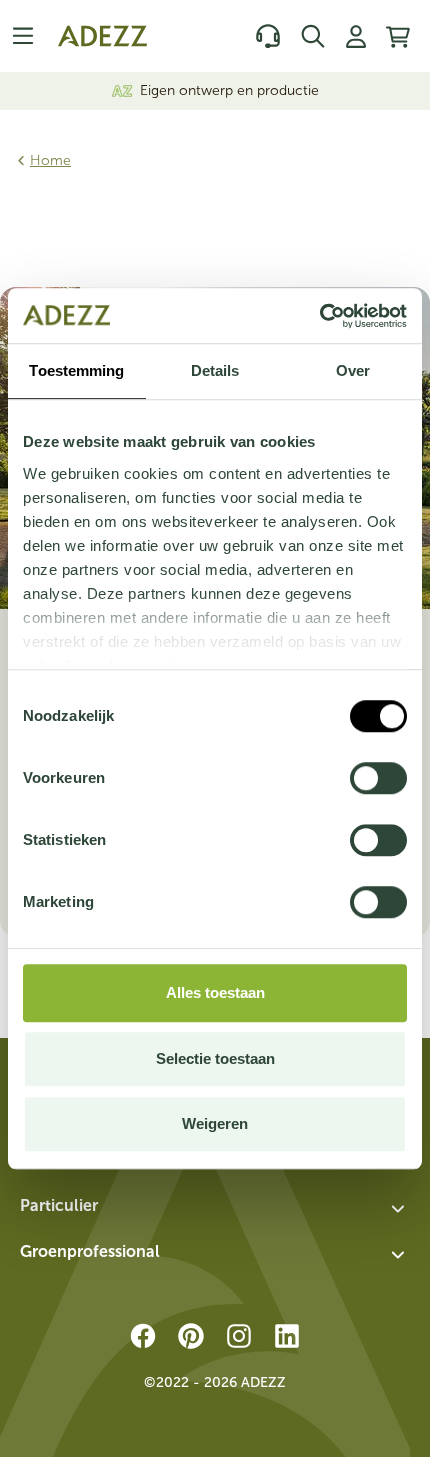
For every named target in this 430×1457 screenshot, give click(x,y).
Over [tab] (353, 370)
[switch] (378, 778)
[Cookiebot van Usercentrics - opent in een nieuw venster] (319, 316)
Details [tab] (215, 370)
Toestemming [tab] (76, 370)
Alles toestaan (215, 992)
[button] (215, 1209)
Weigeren (215, 1123)
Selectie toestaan (215, 1058)
